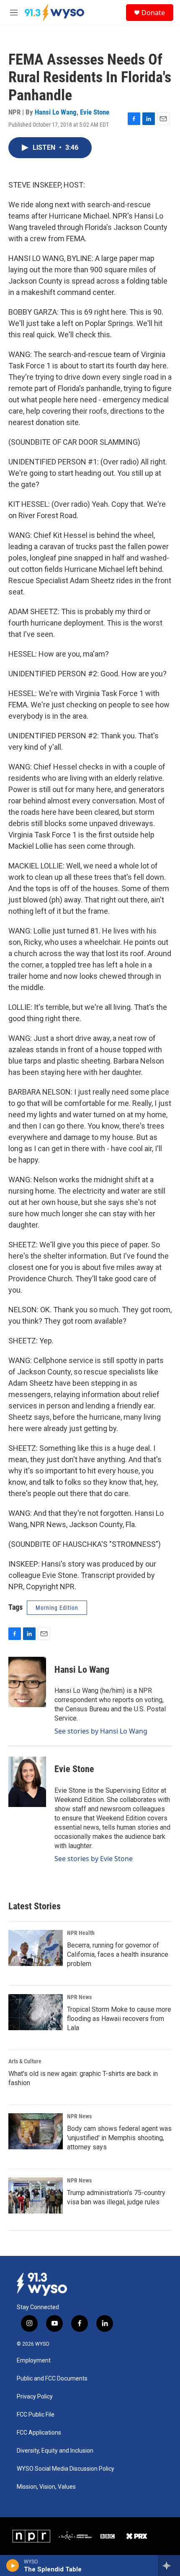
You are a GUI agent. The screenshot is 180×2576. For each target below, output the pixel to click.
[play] (13, 2566)
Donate (153, 13)
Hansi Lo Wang (56, 112)
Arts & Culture (25, 2061)
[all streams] (169, 2566)
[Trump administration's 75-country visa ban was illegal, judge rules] (36, 2195)
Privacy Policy (35, 2397)
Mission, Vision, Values (46, 2487)
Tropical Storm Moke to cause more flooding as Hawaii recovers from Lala (119, 2019)
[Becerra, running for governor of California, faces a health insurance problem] (36, 1948)
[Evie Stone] (27, 1782)
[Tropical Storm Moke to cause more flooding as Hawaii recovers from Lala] (36, 2012)
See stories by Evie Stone (94, 1859)
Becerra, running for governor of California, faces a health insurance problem (118, 1954)
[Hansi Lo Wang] (27, 1682)
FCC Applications (39, 2433)
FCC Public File (36, 2415)
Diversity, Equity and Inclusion (55, 2451)
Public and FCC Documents (52, 2379)
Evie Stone (95, 112)
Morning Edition (57, 1608)
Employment (34, 2361)
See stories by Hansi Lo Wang (101, 1731)
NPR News (79, 1997)
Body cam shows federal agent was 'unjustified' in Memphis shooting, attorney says (119, 2138)
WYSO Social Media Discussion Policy (66, 2469)
